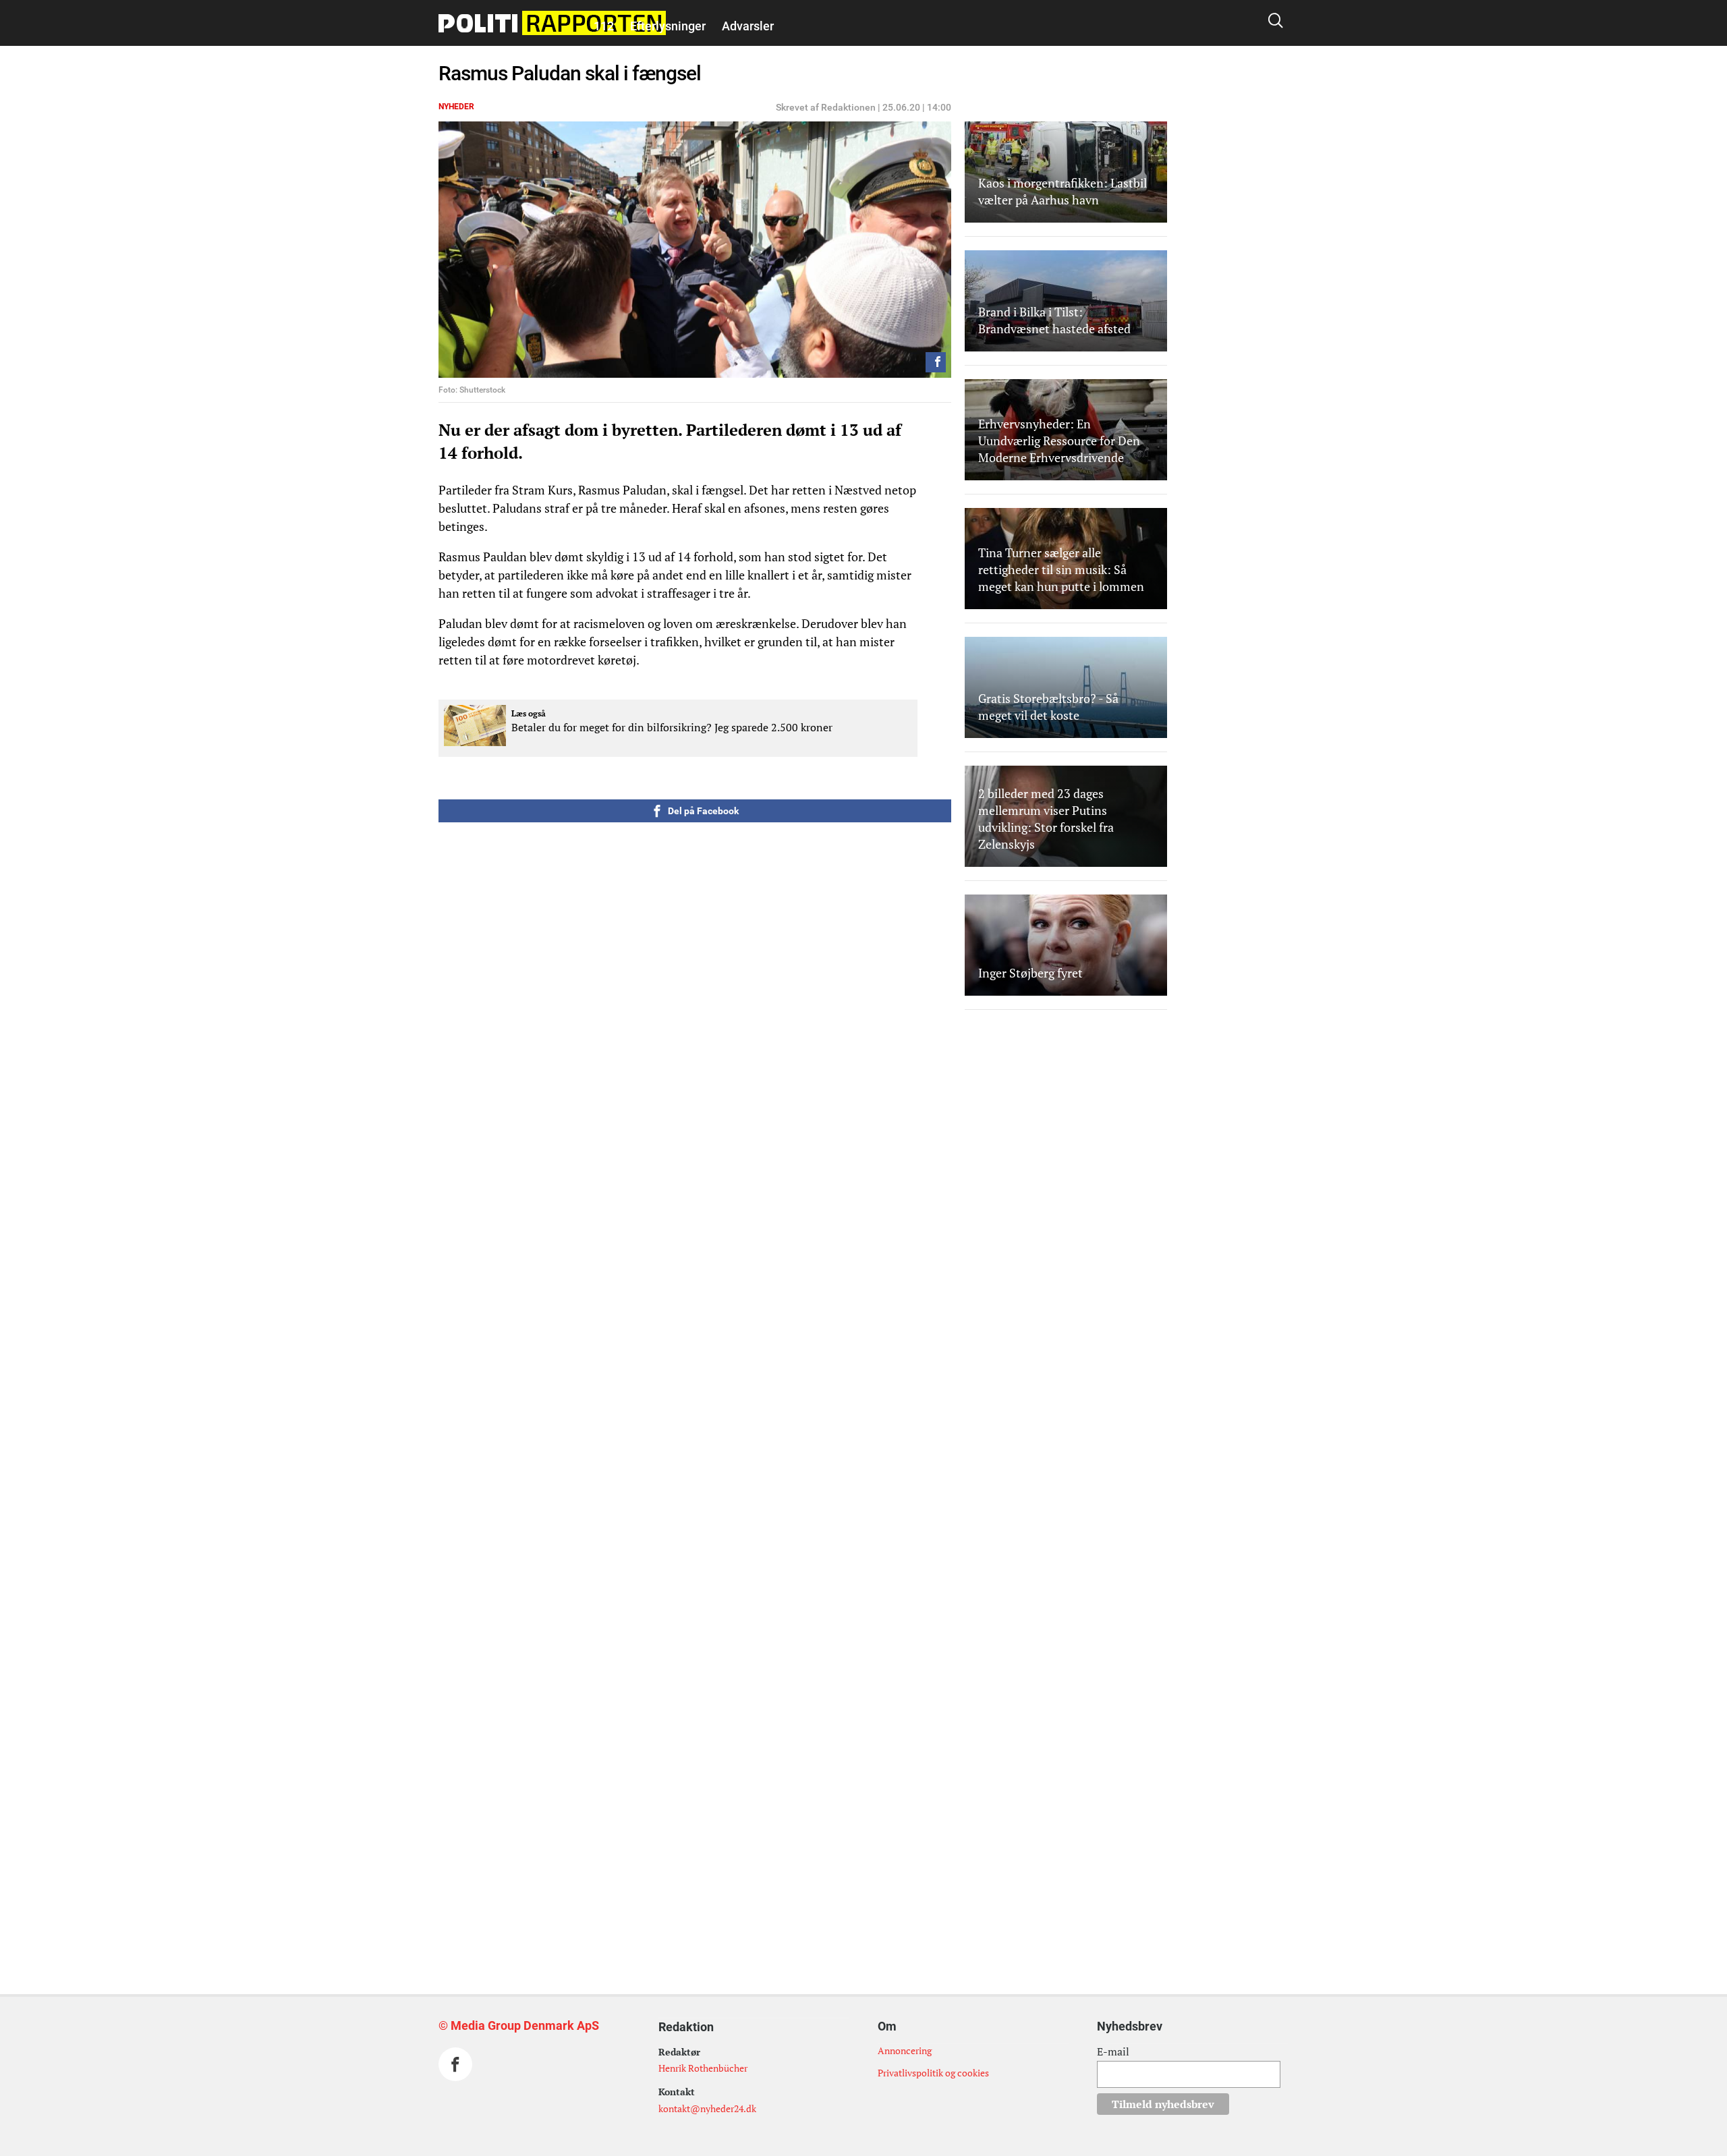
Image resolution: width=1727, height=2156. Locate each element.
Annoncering (905, 2050)
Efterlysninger (668, 26)
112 (604, 26)
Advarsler (748, 26)
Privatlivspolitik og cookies (933, 2073)
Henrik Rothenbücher (703, 2068)
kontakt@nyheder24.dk (707, 2108)
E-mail (1113, 2051)
